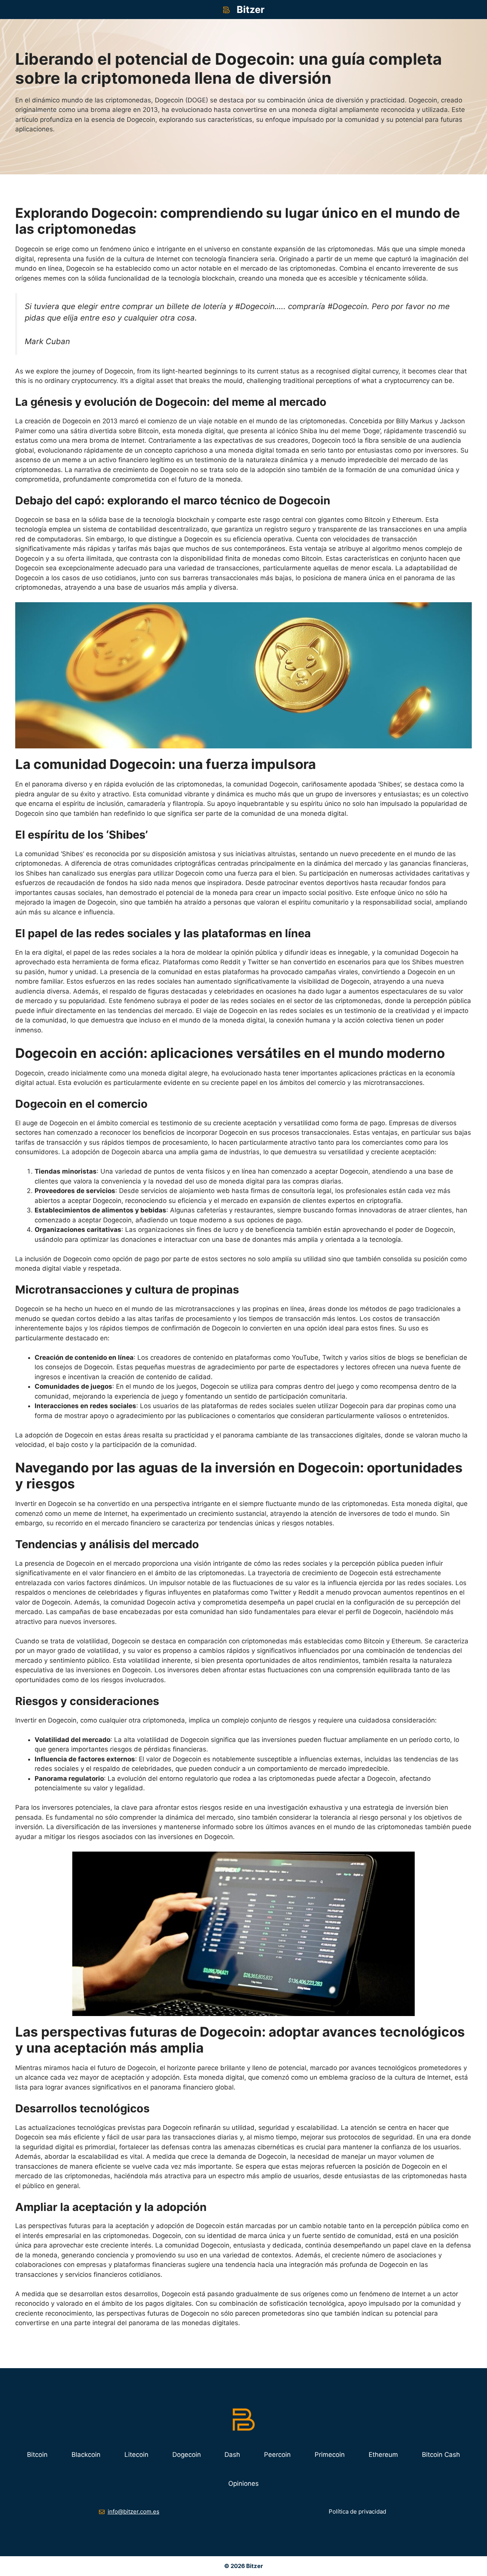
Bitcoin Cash (441, 2455)
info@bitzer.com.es (134, 2511)
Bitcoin (37, 2455)
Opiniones (243, 2483)
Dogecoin (187, 2455)
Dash (232, 2455)
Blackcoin (86, 2455)
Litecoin (136, 2455)
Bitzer (251, 10)
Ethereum (383, 2455)
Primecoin (330, 2455)
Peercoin (277, 2455)
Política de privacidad (357, 2511)
